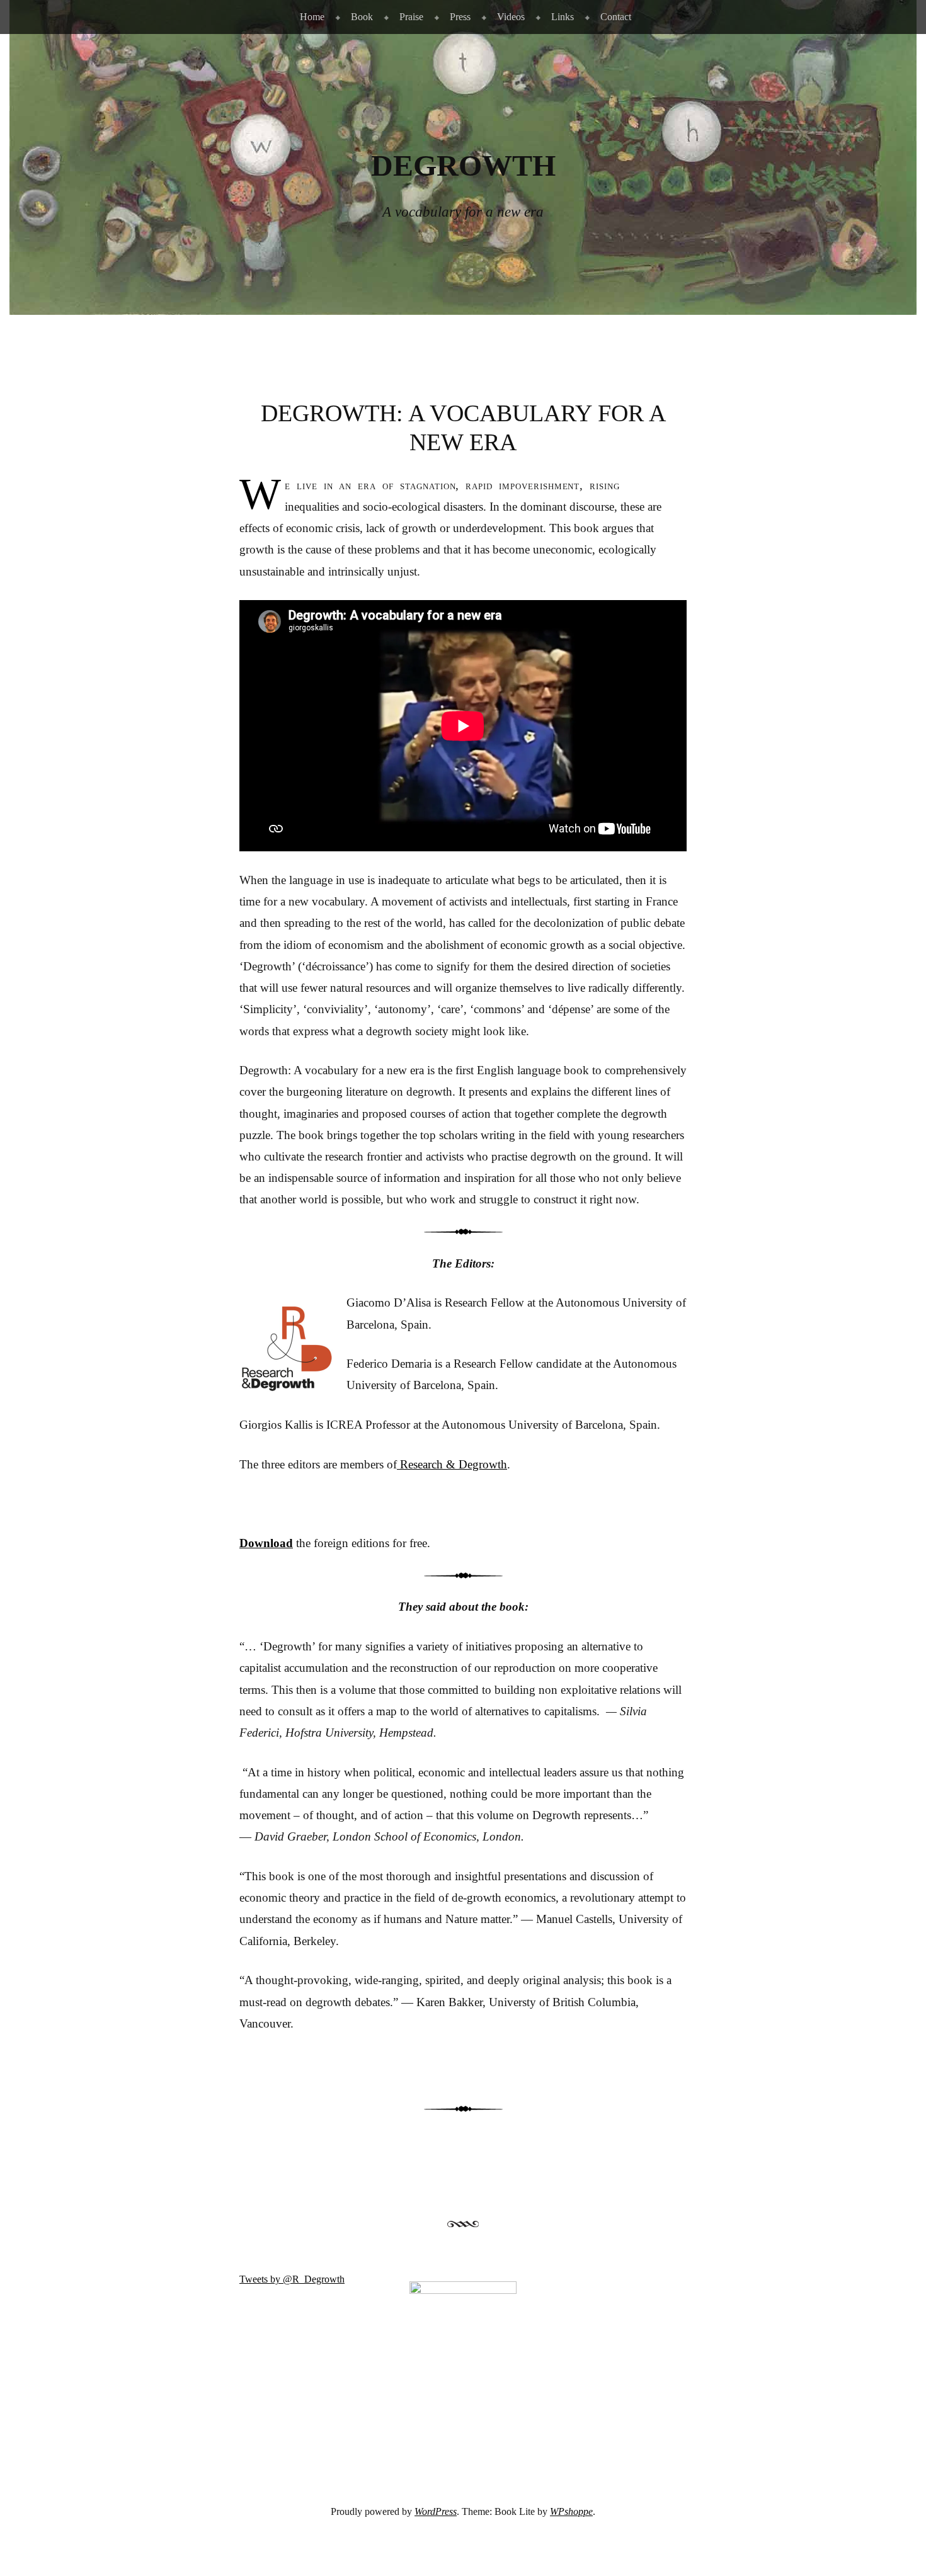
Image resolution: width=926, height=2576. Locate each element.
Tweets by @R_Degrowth (292, 2279)
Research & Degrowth (452, 1464)
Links (563, 17)
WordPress (436, 2511)
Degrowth (463, 166)
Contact (616, 17)
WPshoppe (571, 2511)
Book (362, 17)
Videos (511, 17)
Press (460, 17)
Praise (411, 17)
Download (266, 1543)
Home (312, 17)
